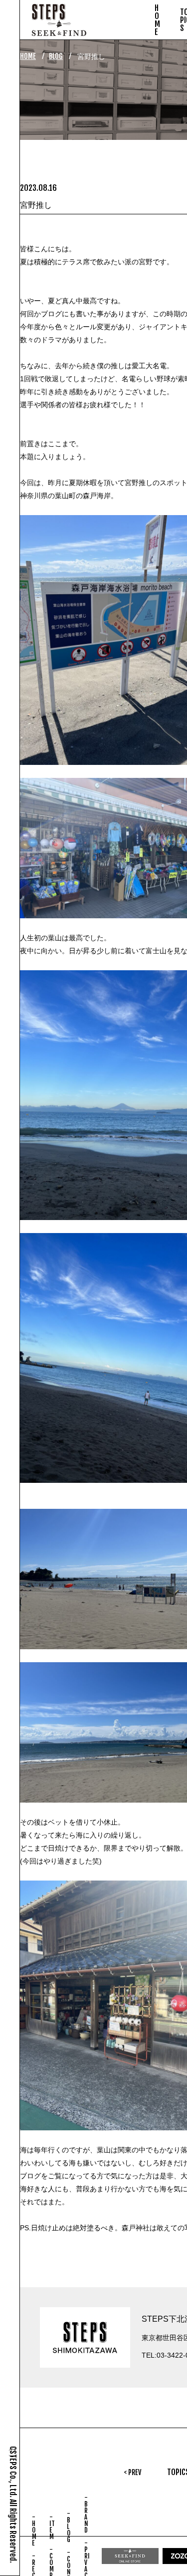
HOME (28, 56)
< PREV (132, 2472)
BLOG (56, 56)
